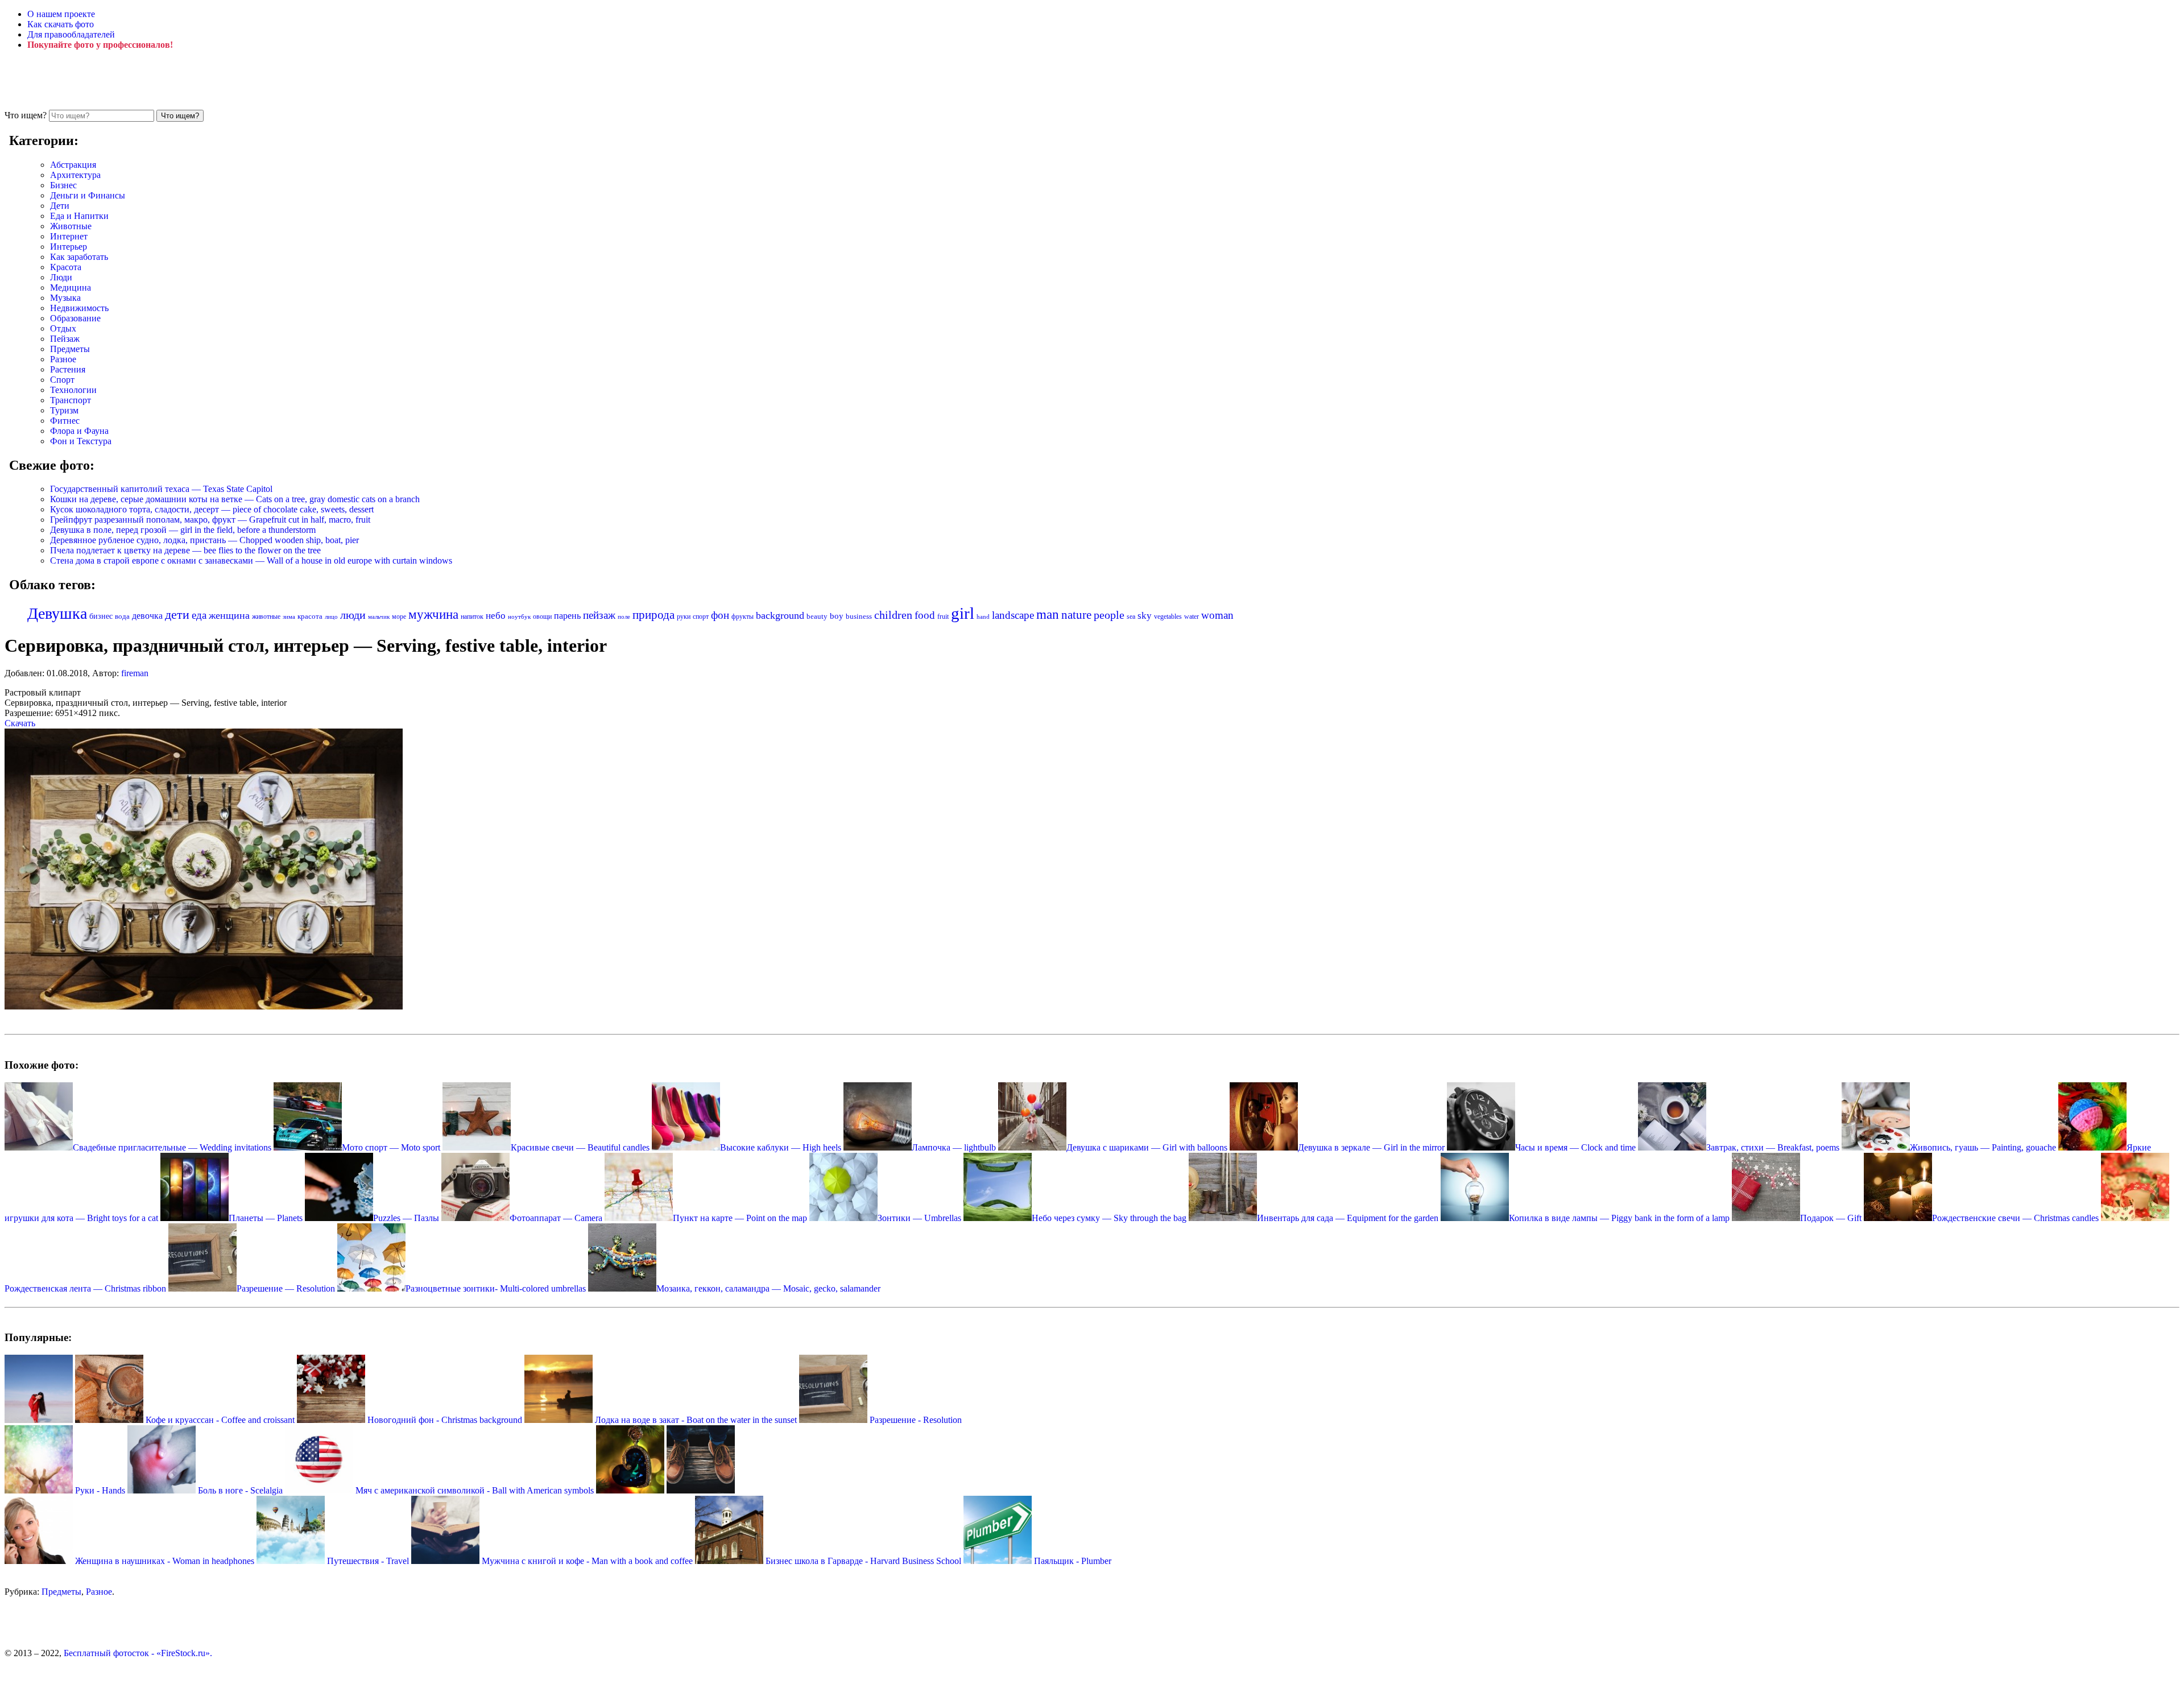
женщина (229, 615)
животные (266, 616)
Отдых (63, 328)
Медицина (71, 287)
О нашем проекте (61, 14)
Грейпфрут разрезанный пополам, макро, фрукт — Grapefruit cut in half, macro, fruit (210, 520)
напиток (472, 616)
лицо (331, 616)
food (925, 615)
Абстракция (73, 165)
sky (1145, 616)
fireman (135, 673)
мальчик (379, 616)
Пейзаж (65, 339)
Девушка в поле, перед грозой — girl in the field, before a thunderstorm (183, 530)
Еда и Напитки (79, 216)
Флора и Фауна (79, 431)
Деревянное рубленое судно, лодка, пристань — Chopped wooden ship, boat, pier (204, 540)
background (780, 615)
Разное (63, 359)
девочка (147, 616)
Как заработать (79, 257)
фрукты (743, 616)
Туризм (64, 410)
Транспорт (71, 400)
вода (122, 616)
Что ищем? (26, 115)
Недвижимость (79, 308)
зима (289, 617)
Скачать (20, 723)
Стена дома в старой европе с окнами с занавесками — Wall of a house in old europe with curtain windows (251, 560)
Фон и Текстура (81, 441)
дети (177, 615)
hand (983, 616)
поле (624, 616)
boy (837, 616)
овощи (542, 616)
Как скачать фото (61, 24)
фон (720, 615)
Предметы (70, 349)
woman (1217, 615)
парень (567, 616)
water (1192, 616)
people (1109, 615)
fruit (943, 616)
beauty (817, 616)
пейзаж (599, 615)
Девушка (57, 613)
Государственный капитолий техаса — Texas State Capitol (161, 489)
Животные (71, 226)
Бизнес (63, 185)
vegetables (1168, 616)
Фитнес (65, 421)
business (859, 616)
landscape (1013, 615)
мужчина (433, 615)
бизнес (101, 616)
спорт (701, 616)
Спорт (62, 380)
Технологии (73, 390)
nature (1076, 615)
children (893, 615)
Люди (61, 277)
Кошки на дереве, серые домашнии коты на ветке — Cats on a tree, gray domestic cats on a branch (235, 499)
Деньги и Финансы (88, 195)
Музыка (65, 298)
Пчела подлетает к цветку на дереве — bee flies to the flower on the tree (185, 550)
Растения (68, 369)
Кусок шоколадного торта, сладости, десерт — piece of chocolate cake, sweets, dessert (212, 509)
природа (653, 615)
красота (310, 616)
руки (684, 616)
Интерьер (69, 247)
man (1048, 614)
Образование (75, 318)
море (399, 616)
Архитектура (75, 175)
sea (1131, 616)
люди (353, 615)
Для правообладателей (71, 34)
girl (963, 613)
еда (199, 615)
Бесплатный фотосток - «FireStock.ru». (138, 1653)
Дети (60, 206)
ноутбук (519, 616)
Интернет (69, 236)
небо (496, 616)
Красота (66, 267)
